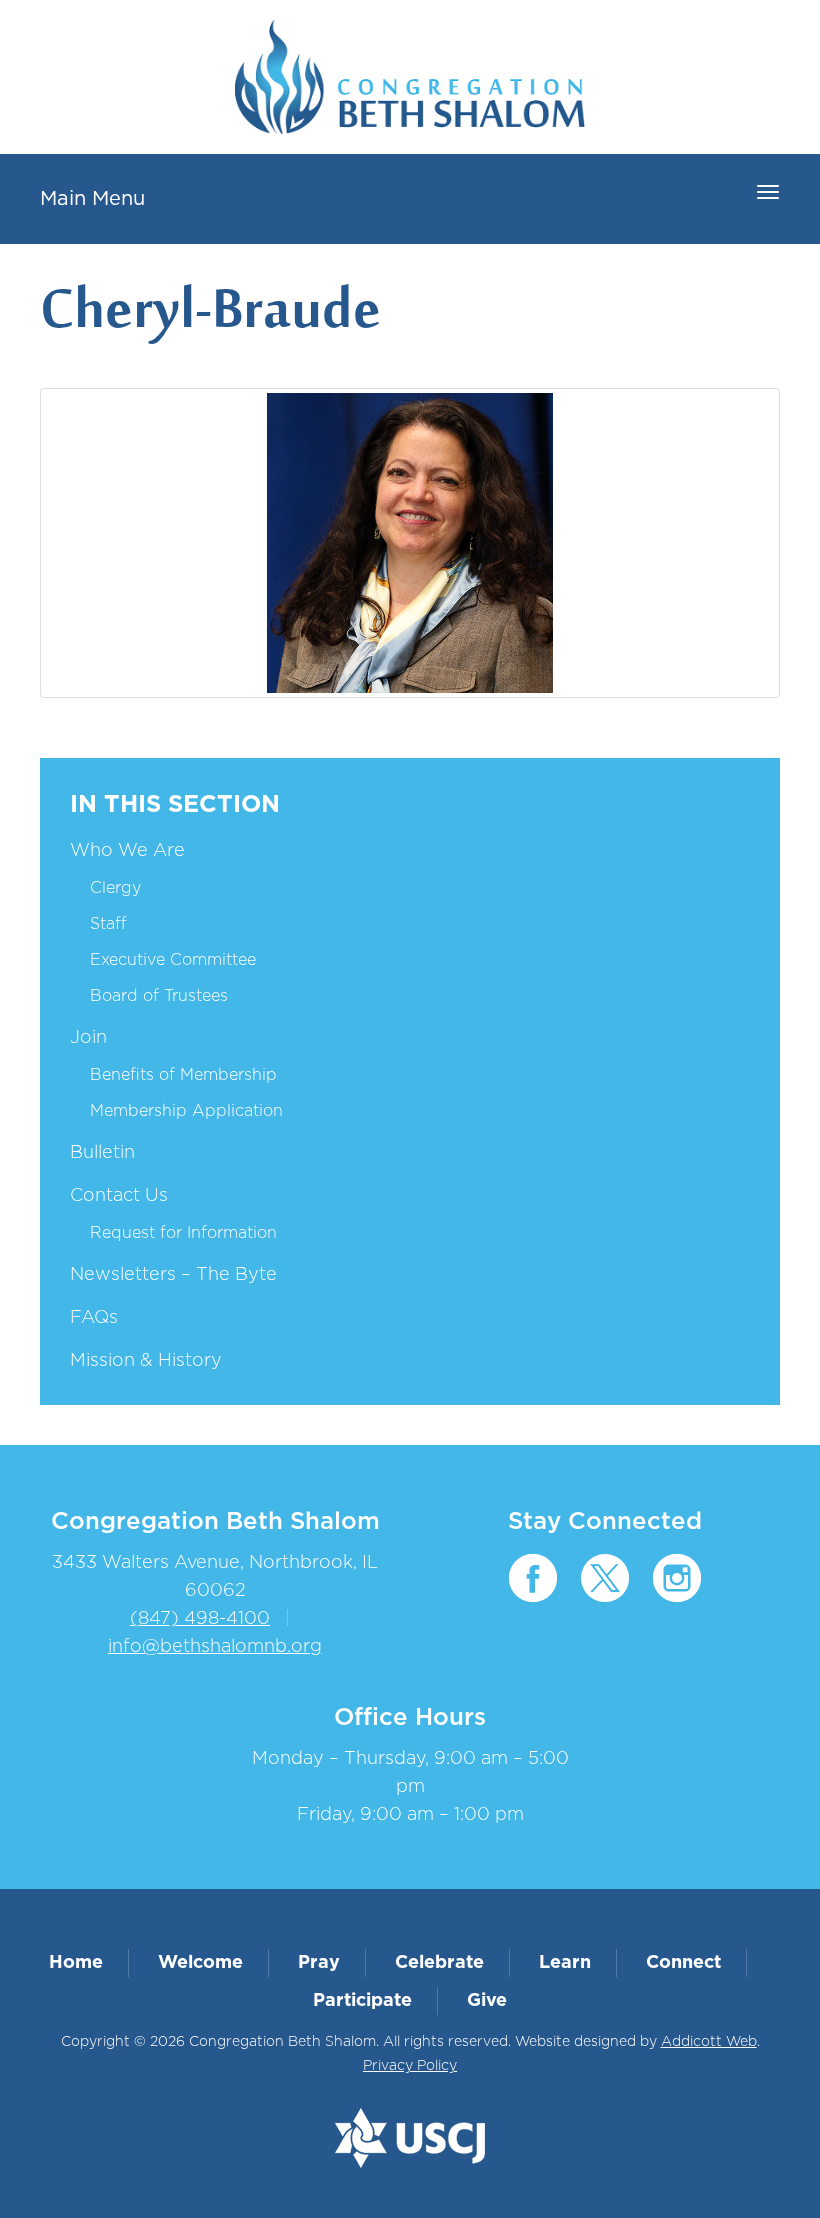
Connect (683, 1963)
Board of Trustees (159, 996)
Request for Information (183, 1233)
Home (76, 1963)
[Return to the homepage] (410, 77)
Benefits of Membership (183, 1075)
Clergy (115, 888)
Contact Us (119, 1196)
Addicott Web (709, 2042)
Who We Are (127, 851)
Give (487, 2001)
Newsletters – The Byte (173, 1275)
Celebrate (439, 1963)
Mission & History (146, 1361)
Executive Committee (173, 960)
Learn (565, 1963)
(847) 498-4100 (200, 1619)
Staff (108, 924)
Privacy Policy (410, 2066)
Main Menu (92, 199)
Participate (362, 2001)
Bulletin (102, 1153)
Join (88, 1038)
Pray (319, 1963)
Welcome (200, 1963)
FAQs (94, 1318)
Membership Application (186, 1111)
